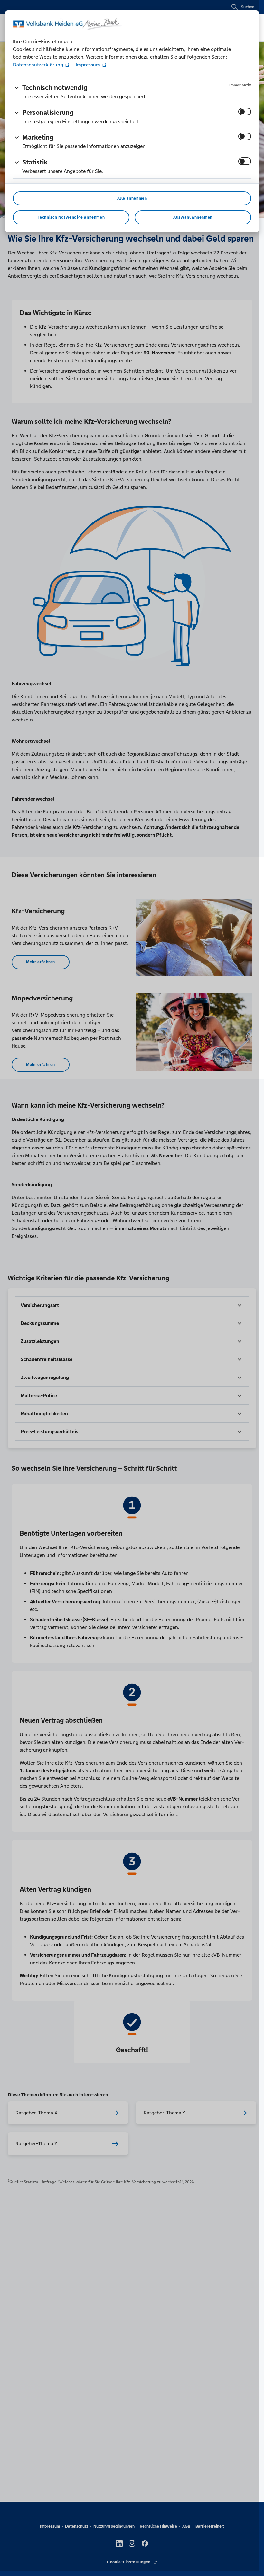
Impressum (88, 65)
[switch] (245, 112)
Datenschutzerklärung (39, 65)
